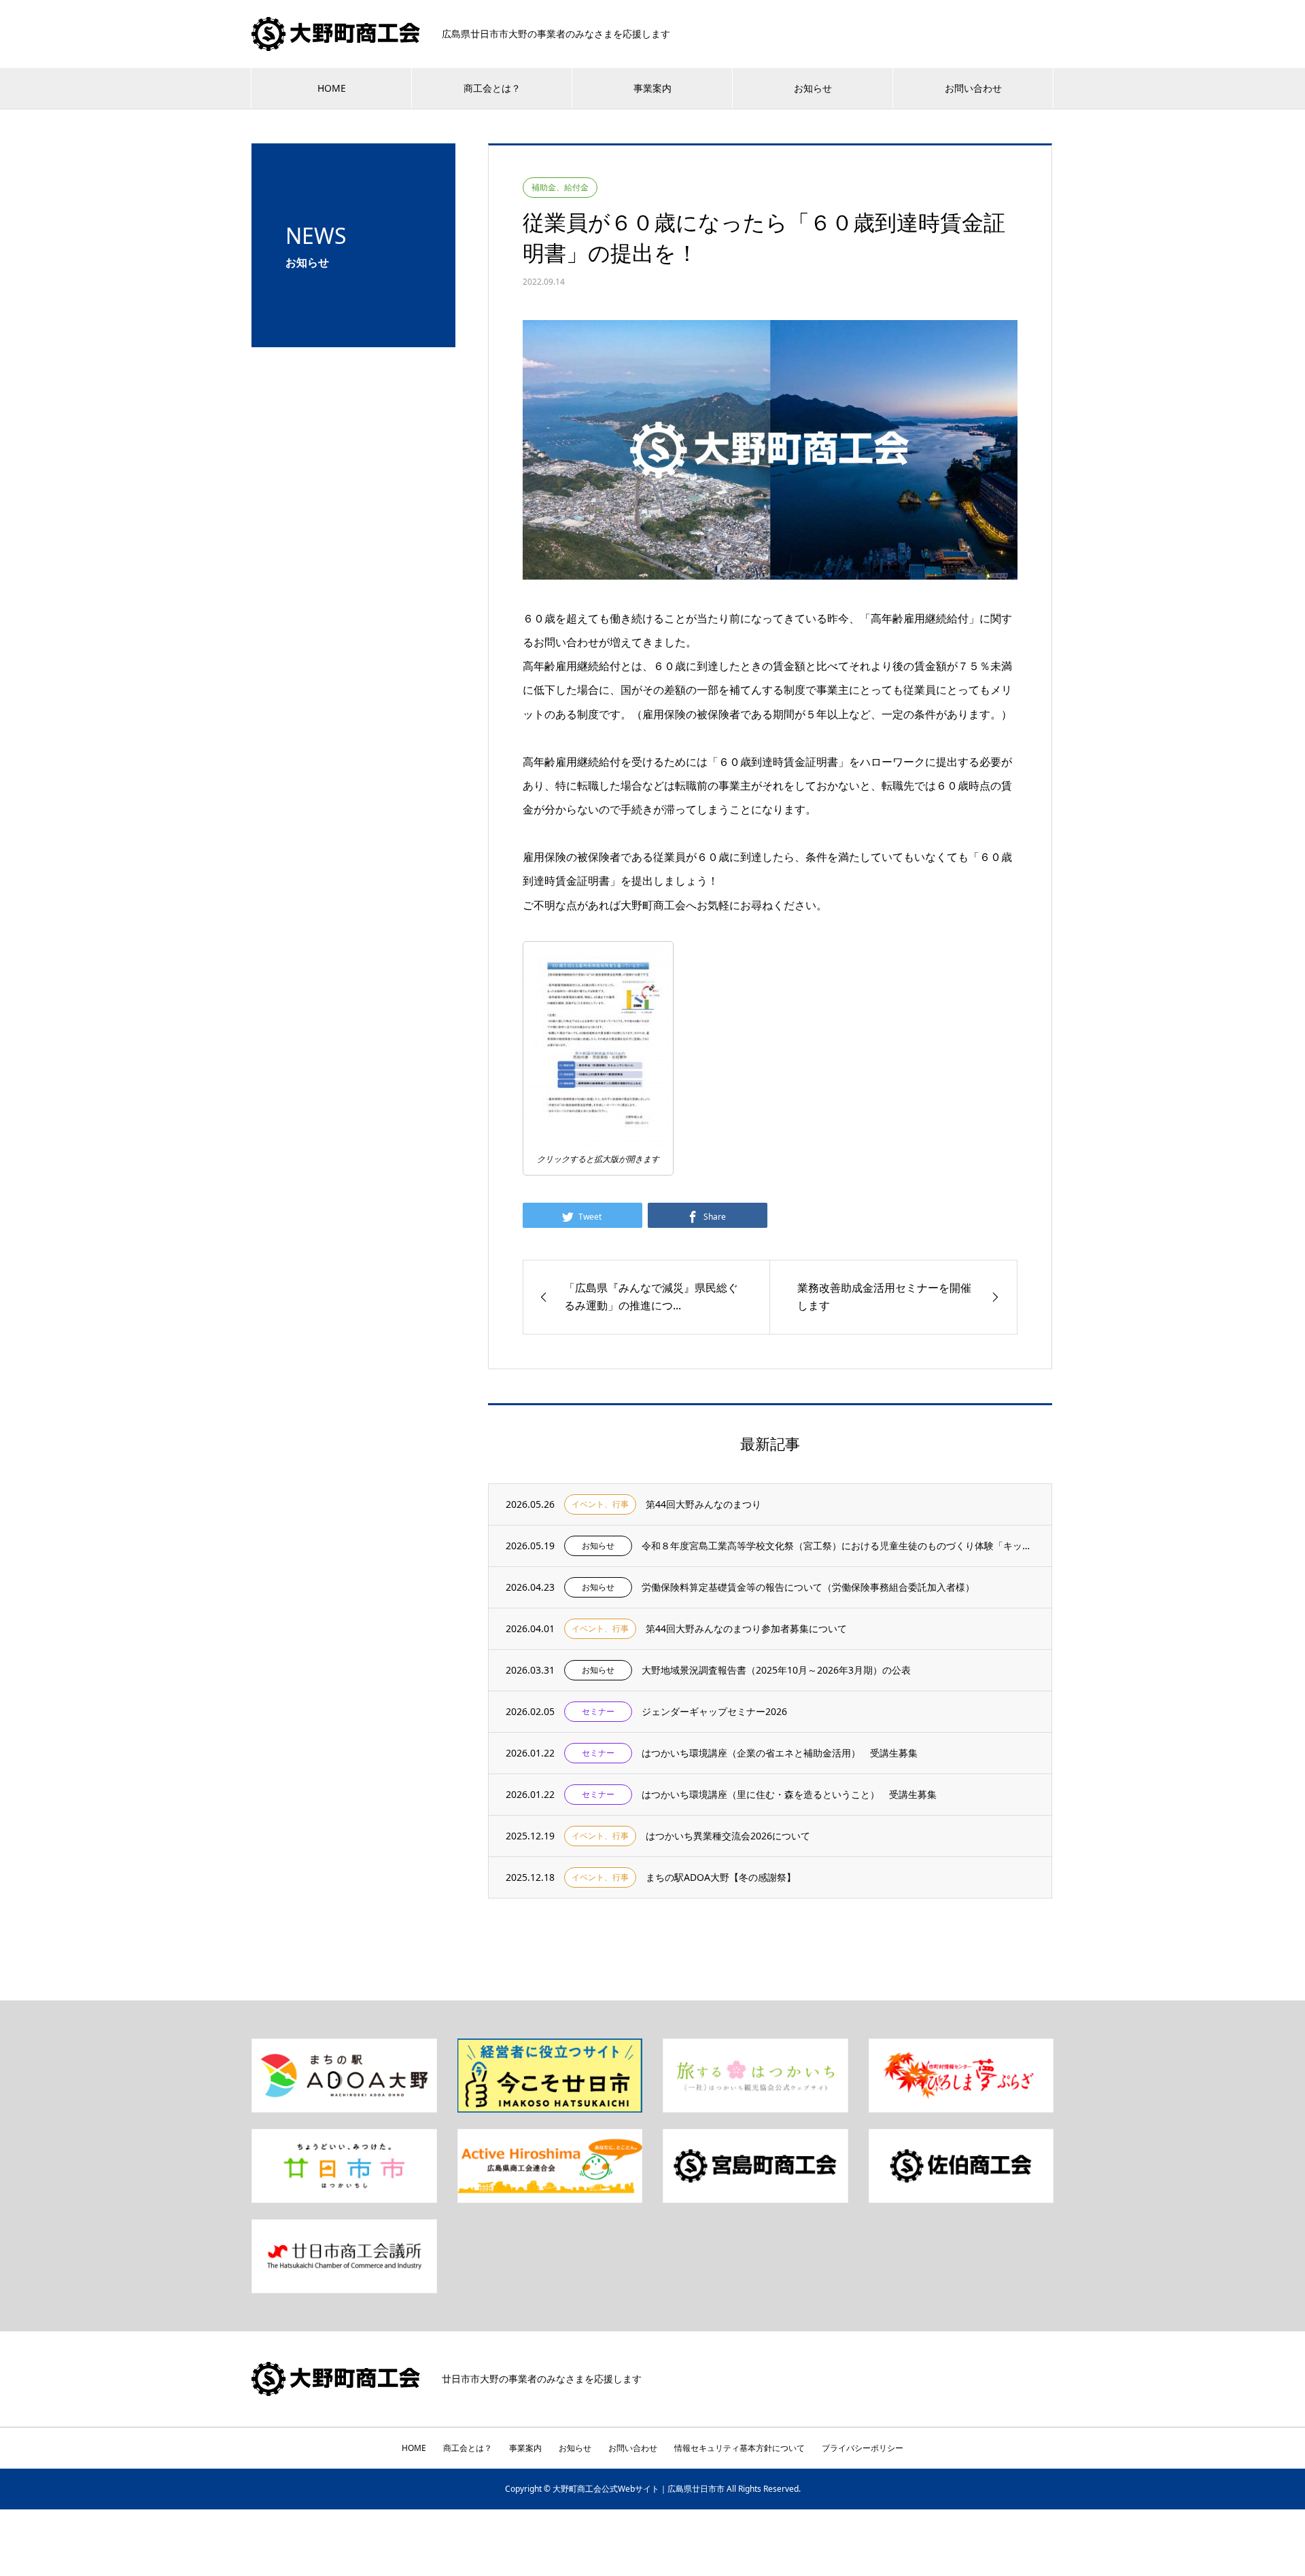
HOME (332, 88)
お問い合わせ (973, 88)
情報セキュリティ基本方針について (739, 2448)
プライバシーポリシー (863, 2448)
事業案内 (652, 88)
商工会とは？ (492, 88)
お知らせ (813, 88)
